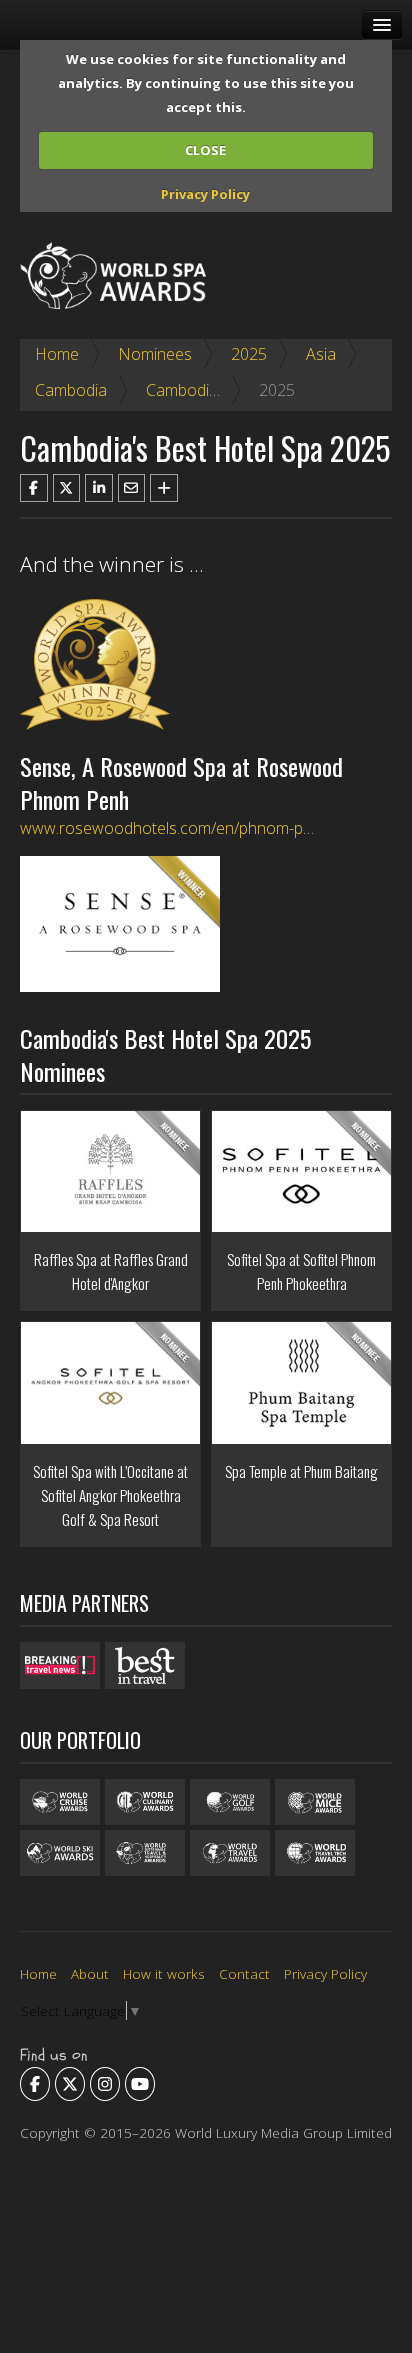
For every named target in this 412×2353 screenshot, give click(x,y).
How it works (164, 1973)
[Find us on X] (70, 2084)
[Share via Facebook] (34, 488)
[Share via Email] (132, 488)
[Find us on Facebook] (35, 2084)
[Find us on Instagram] (105, 2084)
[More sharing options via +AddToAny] (164, 488)
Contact (244, 1973)
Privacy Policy (205, 194)
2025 (249, 354)
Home (57, 354)
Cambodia (71, 390)
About (90, 1973)
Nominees (155, 354)
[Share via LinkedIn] (99, 488)
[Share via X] (67, 488)
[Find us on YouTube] (140, 2084)
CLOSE (205, 150)
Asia (321, 354)
